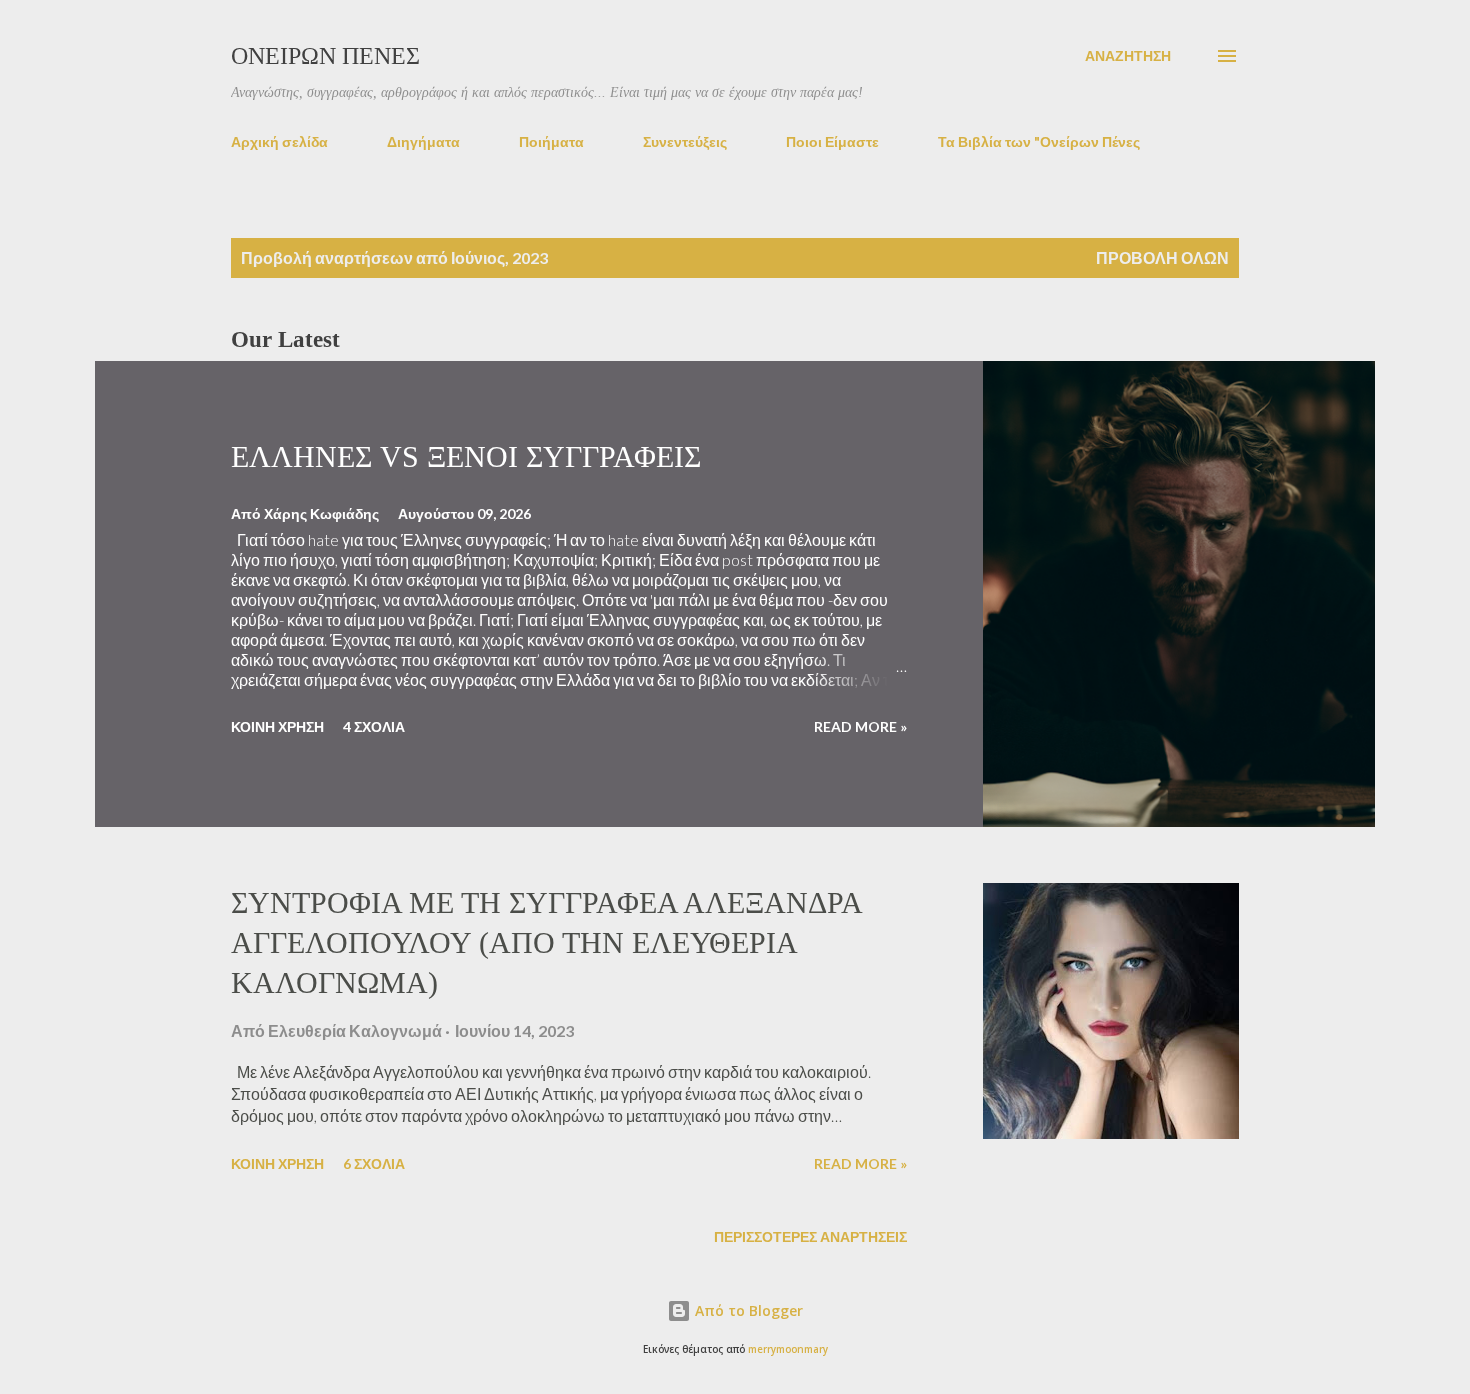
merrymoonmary (788, 1349)
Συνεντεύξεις (685, 141)
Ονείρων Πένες (325, 56)
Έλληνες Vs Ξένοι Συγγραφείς (466, 456)
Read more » (860, 726)
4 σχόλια (374, 726)
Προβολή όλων (1162, 257)
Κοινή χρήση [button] (277, 726)
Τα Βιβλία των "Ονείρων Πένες (1039, 141)
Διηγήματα (423, 141)
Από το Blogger (747, 1310)
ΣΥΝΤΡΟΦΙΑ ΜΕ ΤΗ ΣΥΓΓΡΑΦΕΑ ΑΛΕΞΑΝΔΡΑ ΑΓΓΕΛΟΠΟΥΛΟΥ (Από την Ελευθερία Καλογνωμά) (546, 942)
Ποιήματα (551, 141)
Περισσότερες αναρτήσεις (810, 1236)
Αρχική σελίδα (279, 141)
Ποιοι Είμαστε (832, 141)
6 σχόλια (374, 1163)
